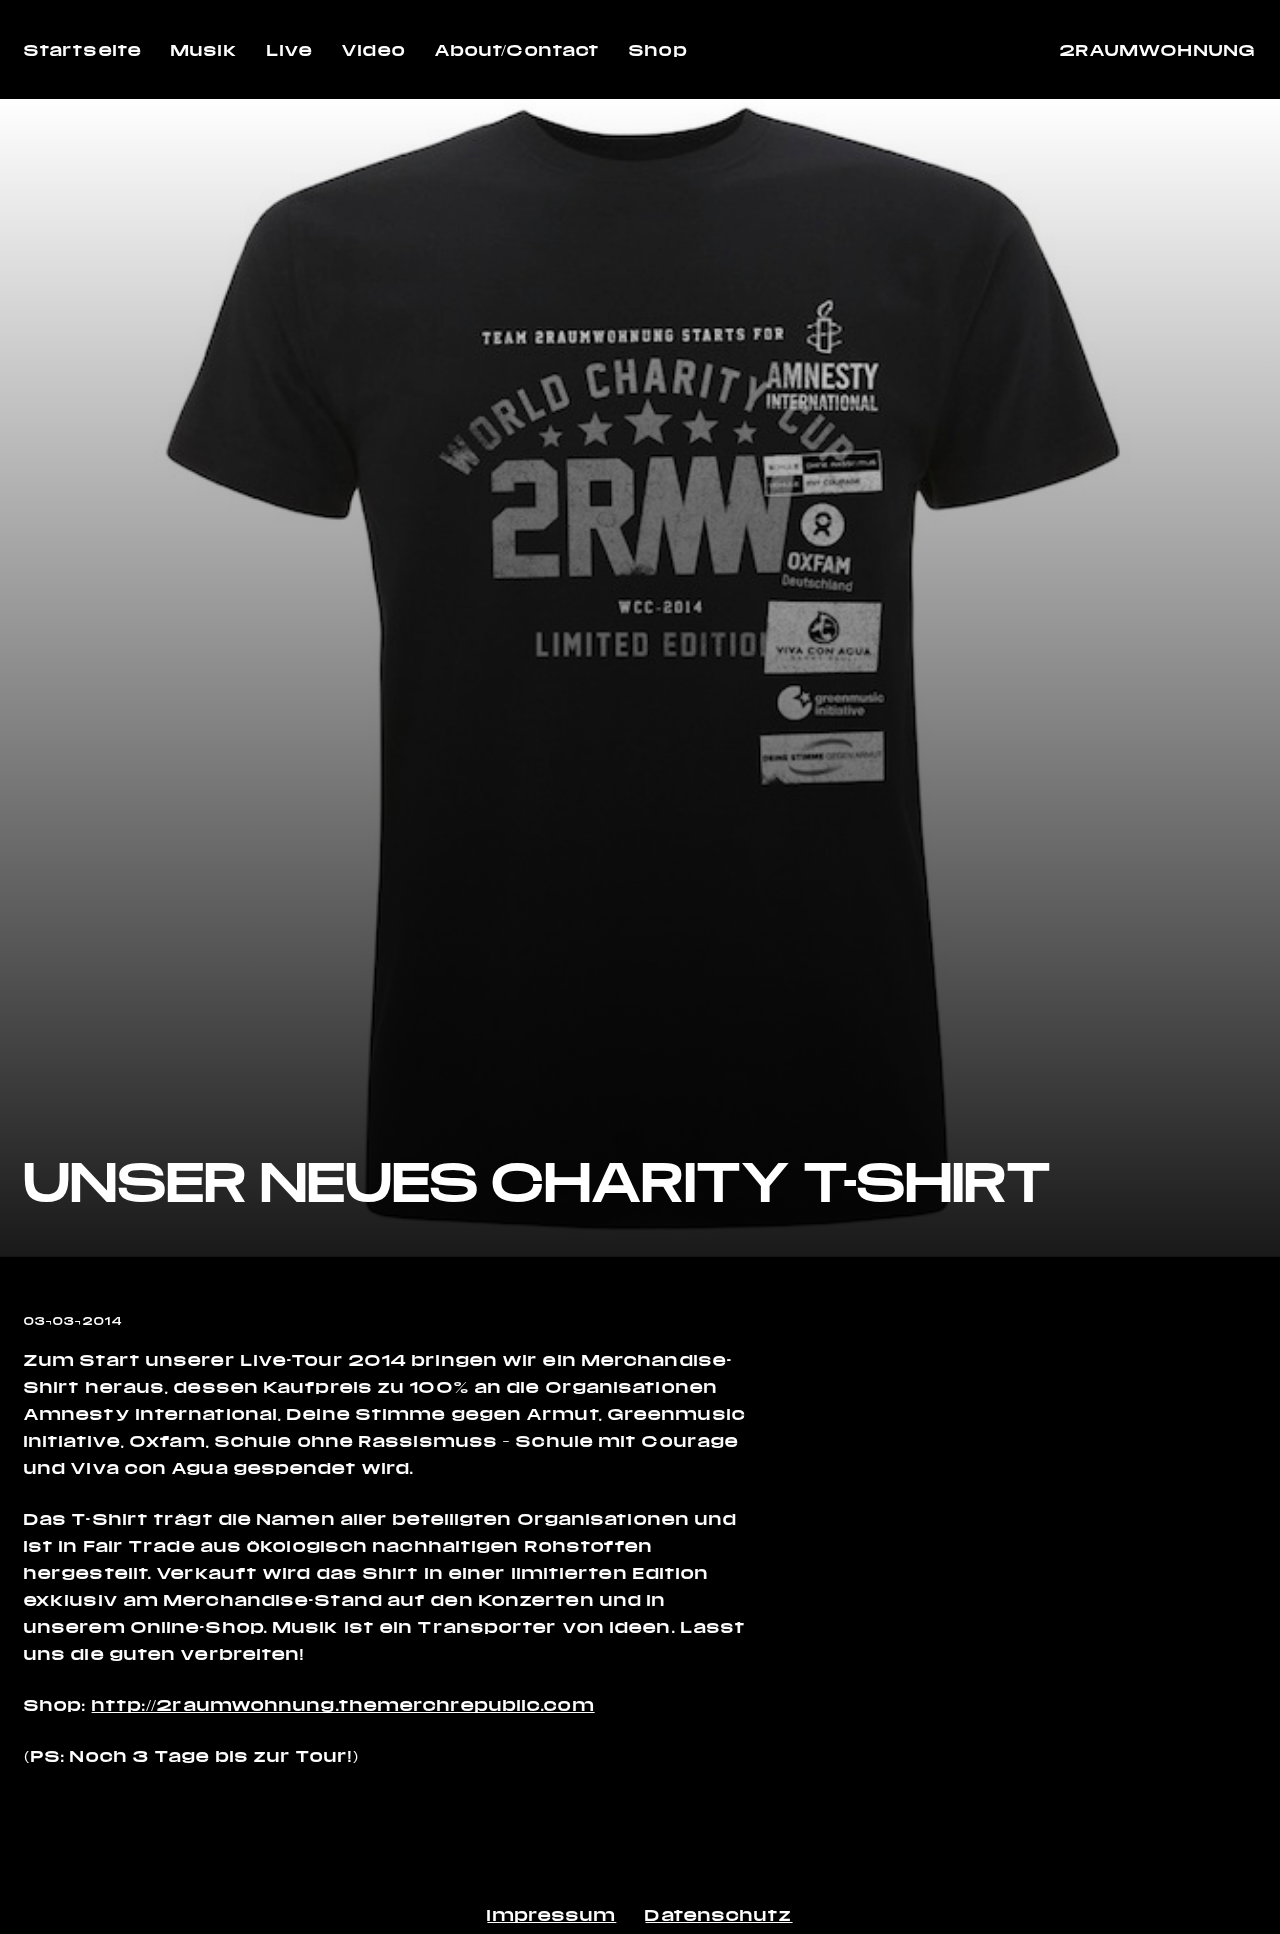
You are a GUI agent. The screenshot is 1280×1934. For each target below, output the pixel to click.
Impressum (551, 1914)
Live (290, 49)
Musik (204, 49)
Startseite (83, 49)
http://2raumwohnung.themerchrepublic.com (343, 1704)
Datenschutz (718, 1914)
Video (374, 49)
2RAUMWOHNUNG (1158, 49)
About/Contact (517, 49)
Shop (658, 49)
